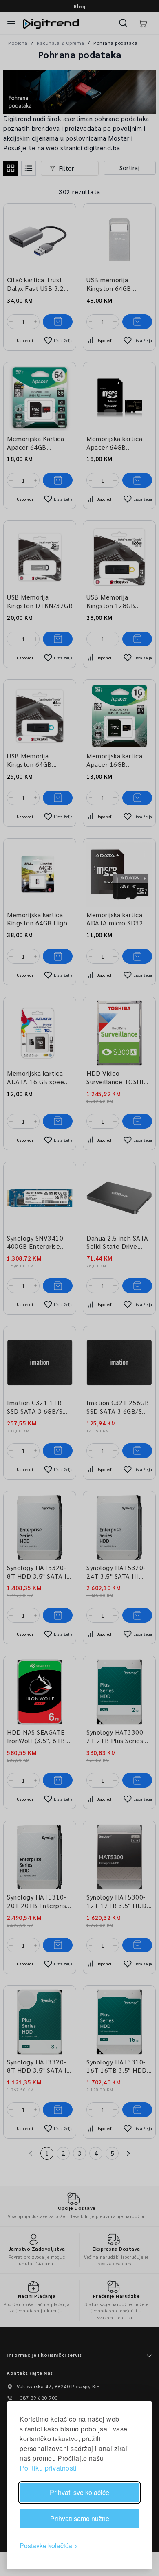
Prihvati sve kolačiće (79, 2492)
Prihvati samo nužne (80, 2518)
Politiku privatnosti (48, 2468)
